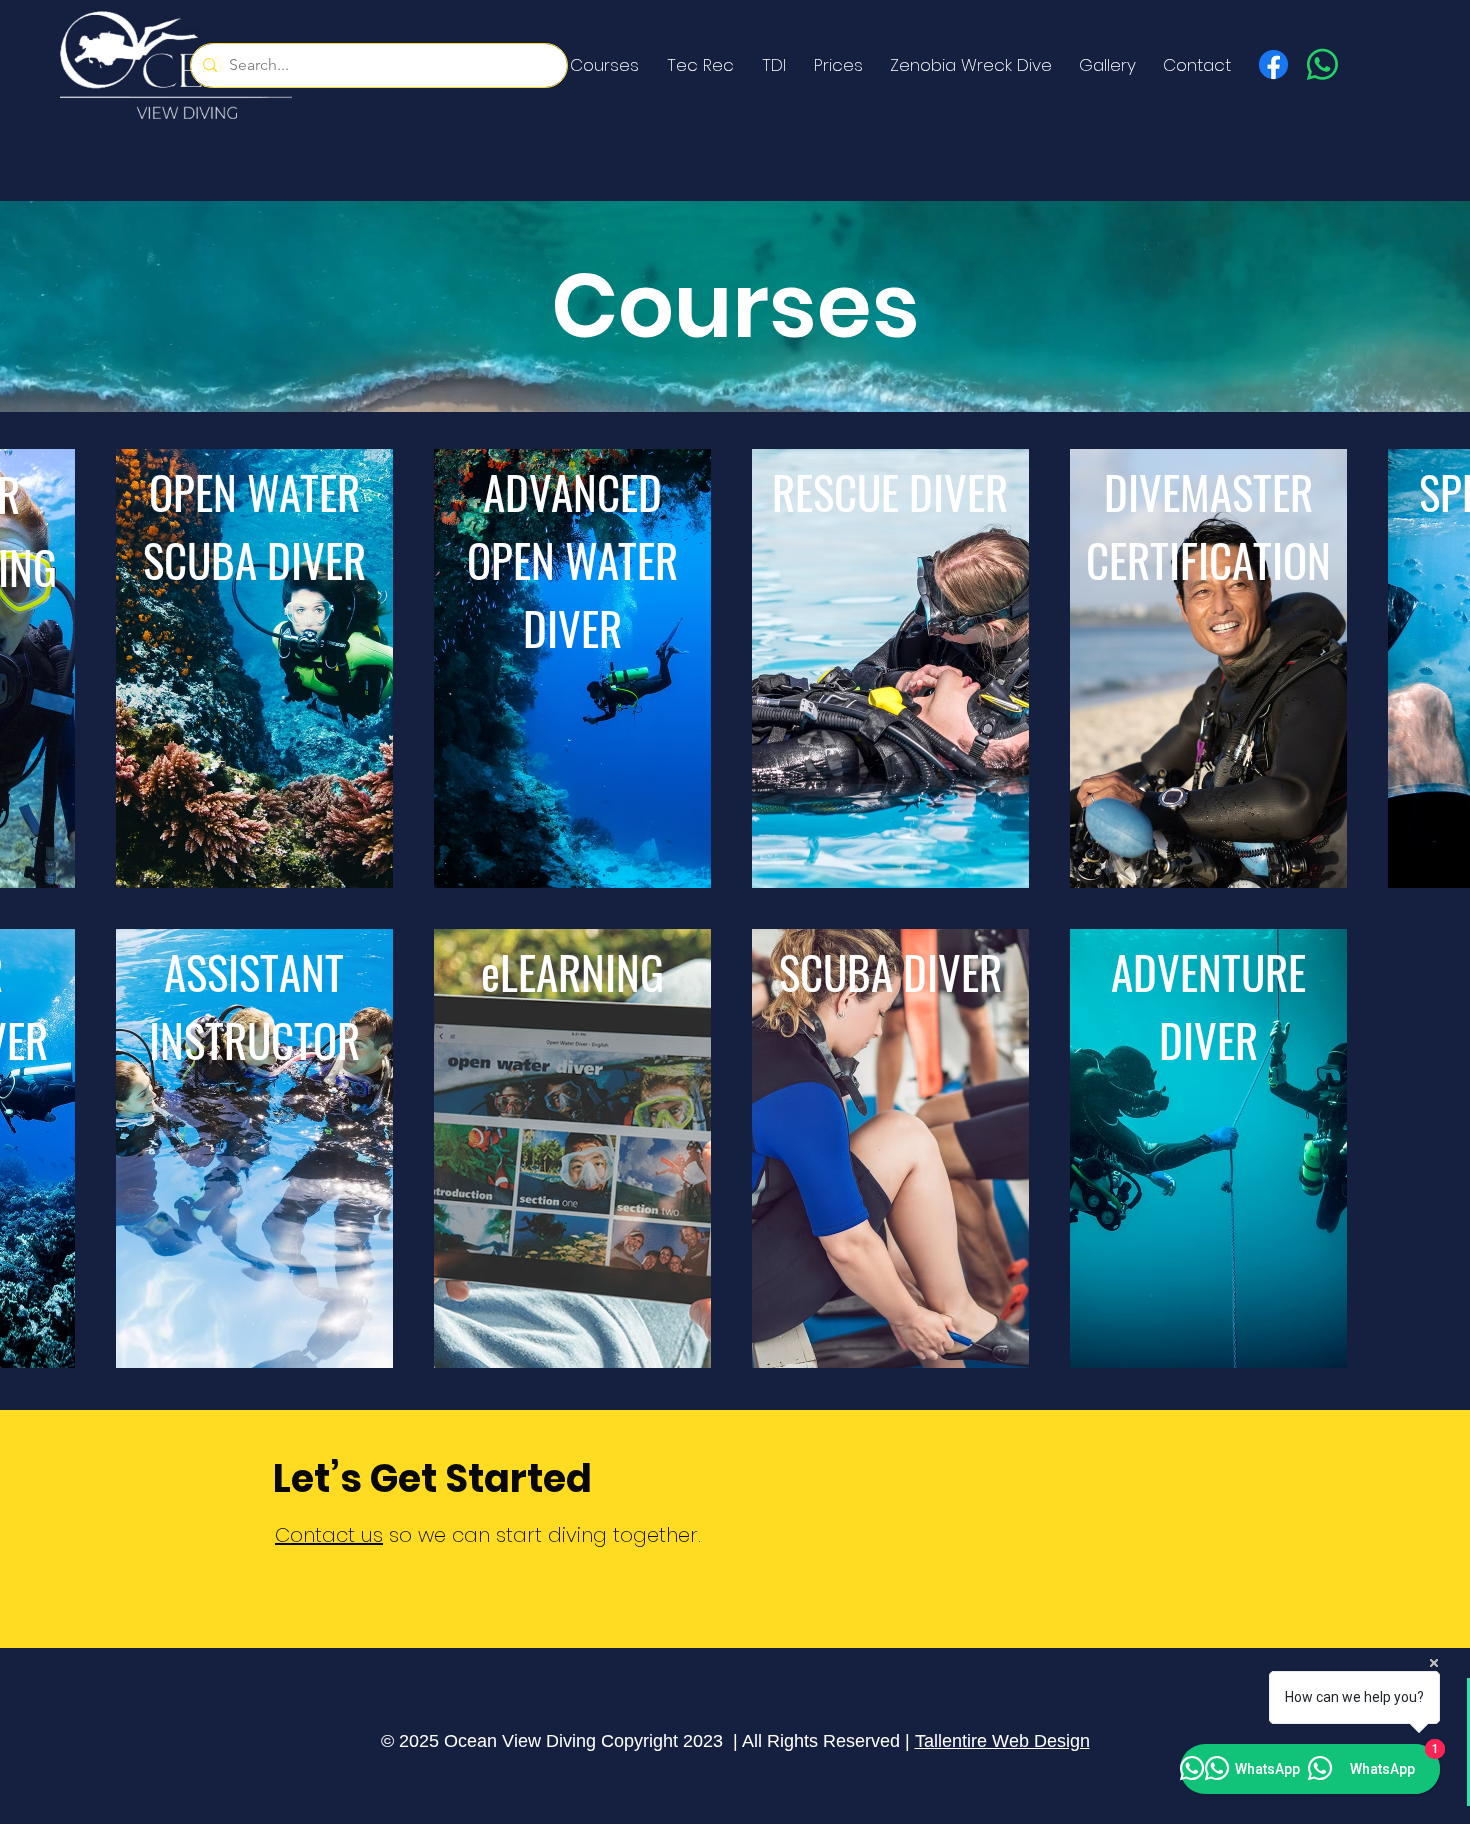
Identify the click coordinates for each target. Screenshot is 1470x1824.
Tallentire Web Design (1002, 1741)
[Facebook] (1273, 64)
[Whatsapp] (1322, 64)
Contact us (329, 1535)
